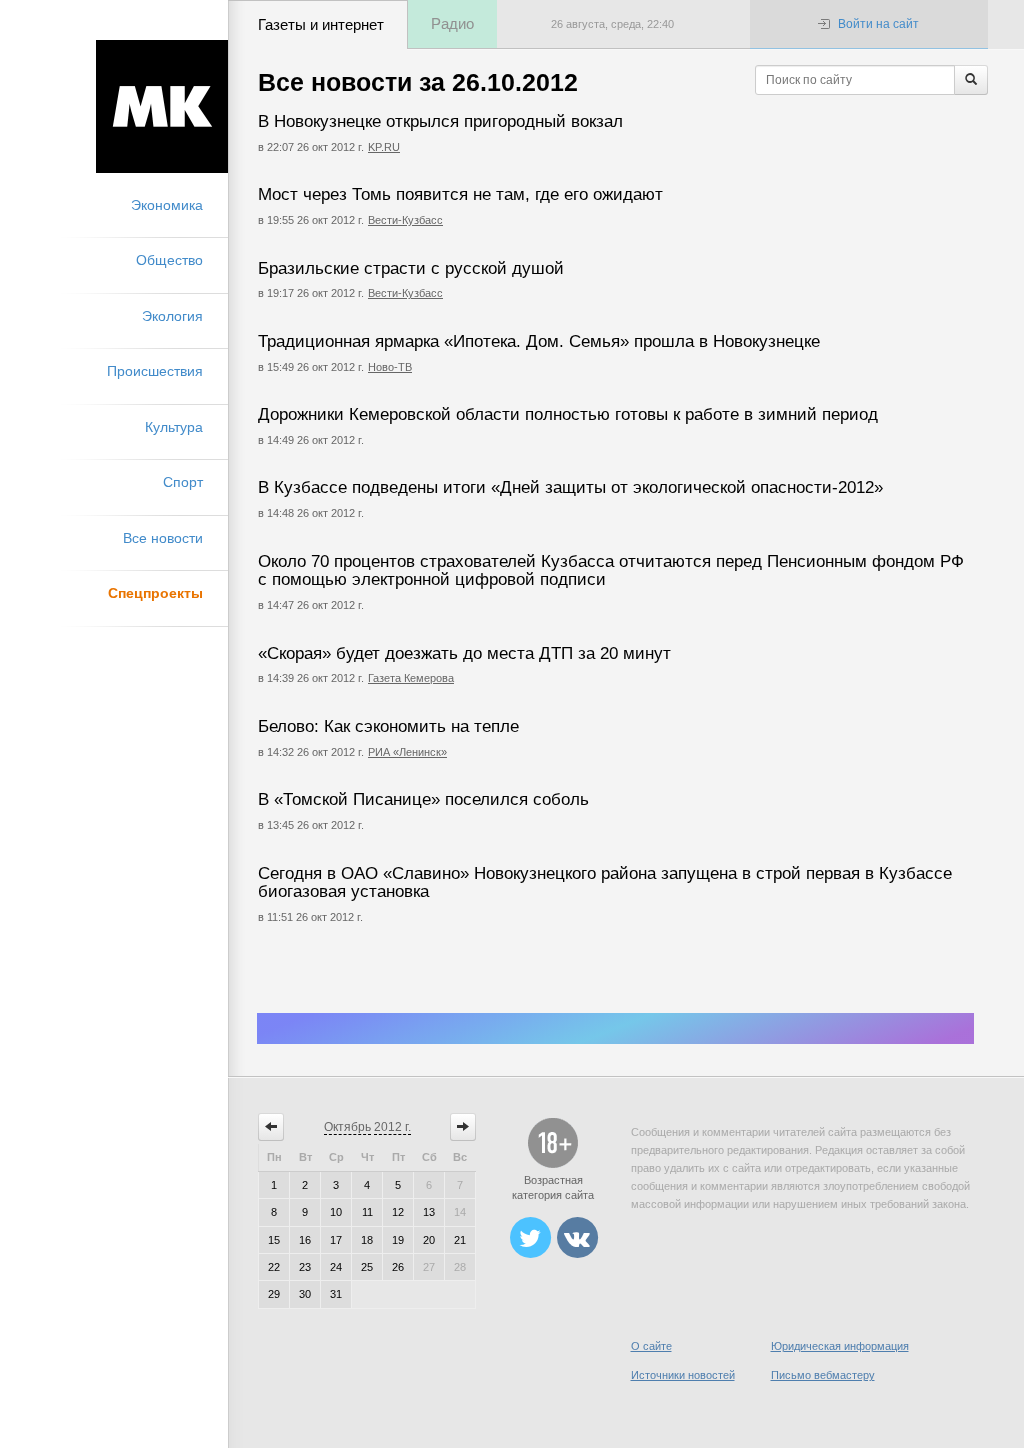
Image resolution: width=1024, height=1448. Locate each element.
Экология (172, 316)
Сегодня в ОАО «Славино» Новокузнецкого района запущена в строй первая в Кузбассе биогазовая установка (605, 883)
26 (398, 1267)
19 (398, 1240)
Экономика (167, 205)
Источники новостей (683, 1375)
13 (429, 1212)
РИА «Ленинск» (407, 752)
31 (336, 1294)
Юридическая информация (840, 1346)
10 (336, 1212)
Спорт (183, 482)
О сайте (651, 1346)
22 (274, 1267)
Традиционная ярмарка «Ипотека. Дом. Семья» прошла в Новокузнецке (539, 341)
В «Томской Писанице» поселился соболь (423, 799)
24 (336, 1267)
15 (274, 1240)
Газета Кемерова (411, 678)
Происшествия (155, 371)
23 (305, 1267)
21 (460, 1240)
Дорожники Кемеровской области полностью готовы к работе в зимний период (568, 414)
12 (398, 1212)
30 (305, 1294)
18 (367, 1240)
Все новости (163, 538)
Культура (174, 427)
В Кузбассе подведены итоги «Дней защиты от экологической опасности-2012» (570, 487)
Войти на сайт (878, 24)
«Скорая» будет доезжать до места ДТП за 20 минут (464, 653)
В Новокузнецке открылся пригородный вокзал (440, 121)
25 (367, 1267)
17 (336, 1240)
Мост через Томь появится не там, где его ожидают (460, 194)
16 (305, 1240)
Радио (452, 23)
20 (429, 1240)
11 (367, 1212)
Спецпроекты (155, 593)
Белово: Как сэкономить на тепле (388, 726)
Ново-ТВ (390, 367)
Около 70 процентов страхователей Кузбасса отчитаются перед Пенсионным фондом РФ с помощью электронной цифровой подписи (611, 571)
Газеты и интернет (321, 24)
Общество (169, 260)
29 (274, 1294)
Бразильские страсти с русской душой (411, 268)
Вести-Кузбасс (405, 220)
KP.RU (384, 147)
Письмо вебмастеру (823, 1375)
